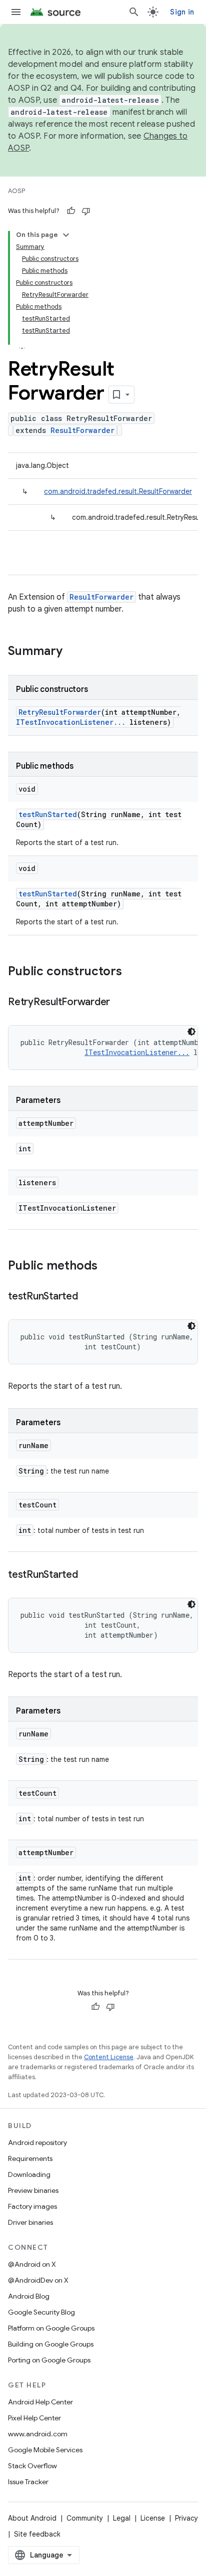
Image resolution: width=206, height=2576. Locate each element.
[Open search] (134, 12)
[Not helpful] (86, 211)
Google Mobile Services (45, 2450)
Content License (109, 2057)
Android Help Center (40, 2402)
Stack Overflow (32, 2466)
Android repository (37, 2143)
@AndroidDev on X (38, 2280)
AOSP (16, 191)
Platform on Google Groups (51, 2328)
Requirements (30, 2158)
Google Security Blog (41, 2312)
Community (85, 2518)
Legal (122, 2518)
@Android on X (32, 2264)
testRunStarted (48, 814)
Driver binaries (30, 2222)
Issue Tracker (28, 2482)
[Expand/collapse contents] (66, 235)
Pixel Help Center (34, 2418)
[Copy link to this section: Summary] (72, 652)
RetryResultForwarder (60, 712)
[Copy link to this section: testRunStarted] (88, 1297)
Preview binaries (33, 2190)
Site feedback (37, 2534)
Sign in (182, 12)
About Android (32, 2518)
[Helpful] (71, 211)
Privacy (186, 2518)
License (153, 2518)
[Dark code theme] (191, 1032)
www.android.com (38, 2434)
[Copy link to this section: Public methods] (107, 1267)
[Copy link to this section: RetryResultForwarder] (120, 1003)
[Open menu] (16, 12)
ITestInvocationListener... (71, 722)
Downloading (29, 2174)
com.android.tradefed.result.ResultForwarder (118, 491)
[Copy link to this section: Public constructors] (132, 972)
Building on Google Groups (51, 2344)
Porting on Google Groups (49, 2360)
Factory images (32, 2206)
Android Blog (29, 2296)
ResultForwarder (82, 430)
